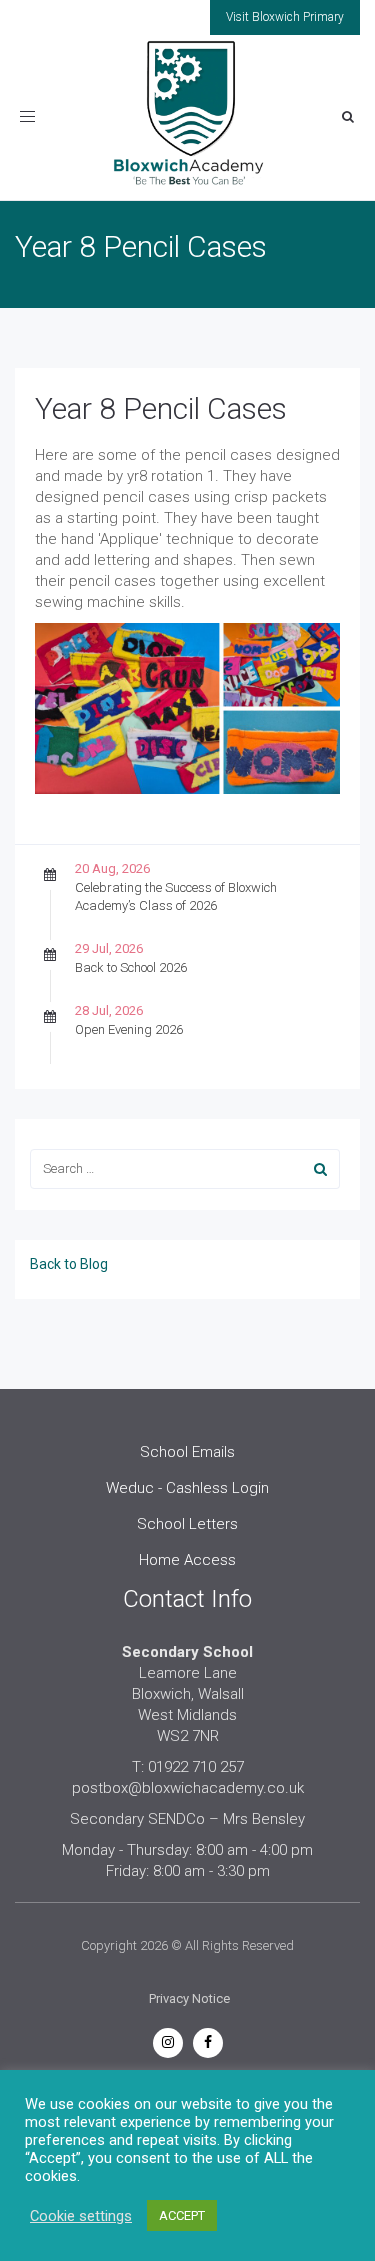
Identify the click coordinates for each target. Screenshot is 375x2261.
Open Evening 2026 (129, 1029)
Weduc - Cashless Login (187, 1488)
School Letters (187, 1524)
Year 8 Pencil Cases (161, 408)
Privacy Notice (189, 1998)
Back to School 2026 (131, 967)
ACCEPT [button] (182, 2215)
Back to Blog (69, 1264)
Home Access (187, 1560)
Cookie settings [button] (81, 2216)
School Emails (187, 1452)
